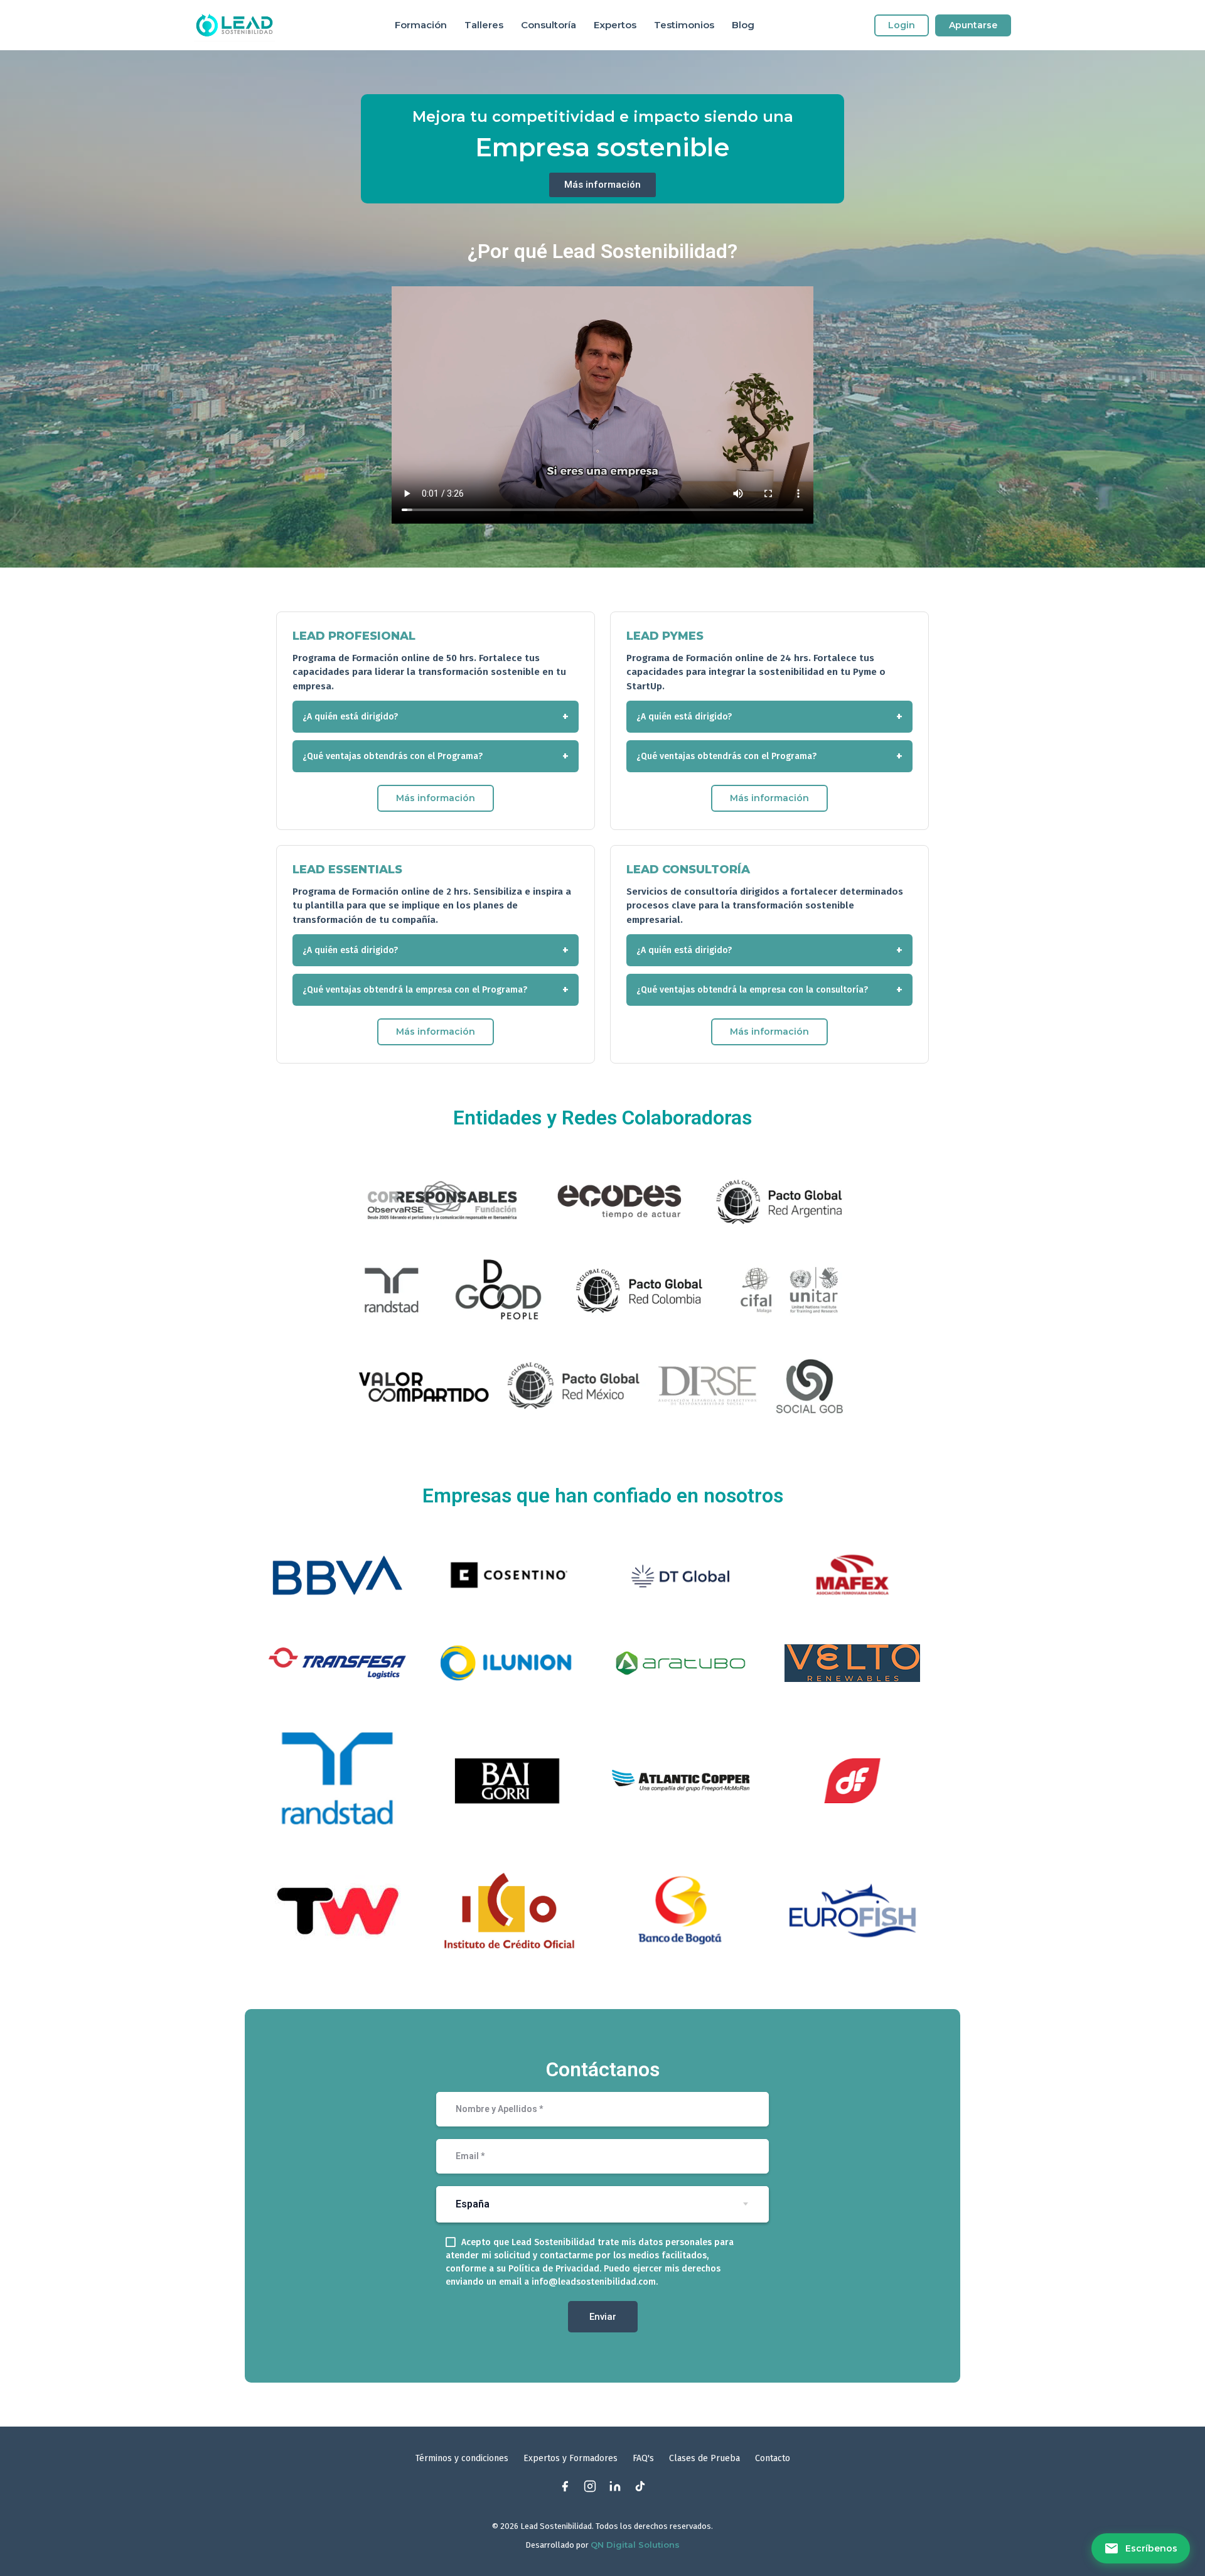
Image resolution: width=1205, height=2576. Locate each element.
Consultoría (549, 25)
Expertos (615, 25)
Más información (436, 798)
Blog (743, 25)
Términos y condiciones (462, 2458)
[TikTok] (640, 2486)
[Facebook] (565, 2486)
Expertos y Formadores (570, 2458)
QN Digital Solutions (635, 2545)
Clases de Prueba (704, 2458)
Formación (421, 25)
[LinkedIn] (615, 2486)
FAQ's (643, 2458)
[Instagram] (590, 2486)
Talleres (484, 25)
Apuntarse (973, 25)
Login (902, 25)
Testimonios (684, 25)
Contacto (773, 2458)
